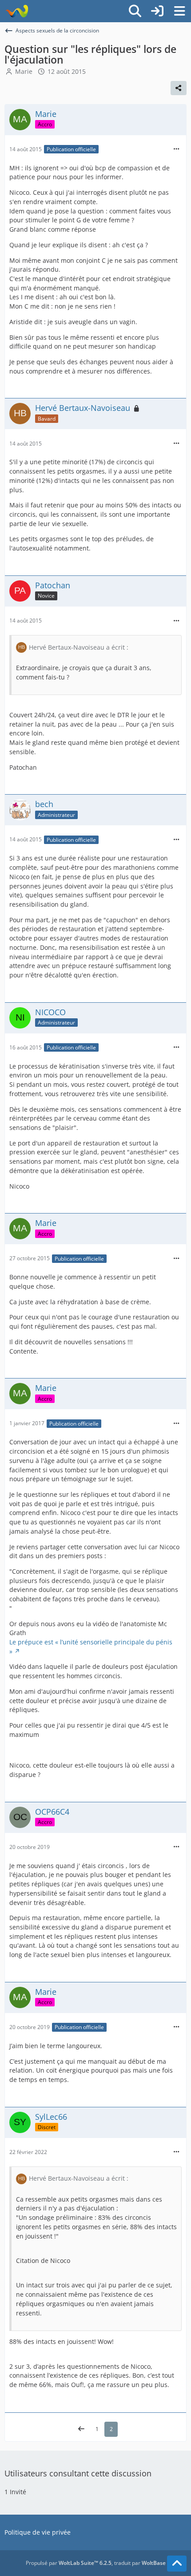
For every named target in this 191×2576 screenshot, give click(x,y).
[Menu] (179, 11)
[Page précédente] (81, 2429)
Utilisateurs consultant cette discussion (78, 2473)
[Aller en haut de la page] (177, 2564)
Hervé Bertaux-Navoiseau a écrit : (79, 647)
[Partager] (179, 88)
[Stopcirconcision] (17, 11)
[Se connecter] (157, 11)
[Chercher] (135, 11)
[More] (176, 149)
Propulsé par (69, 2563)
